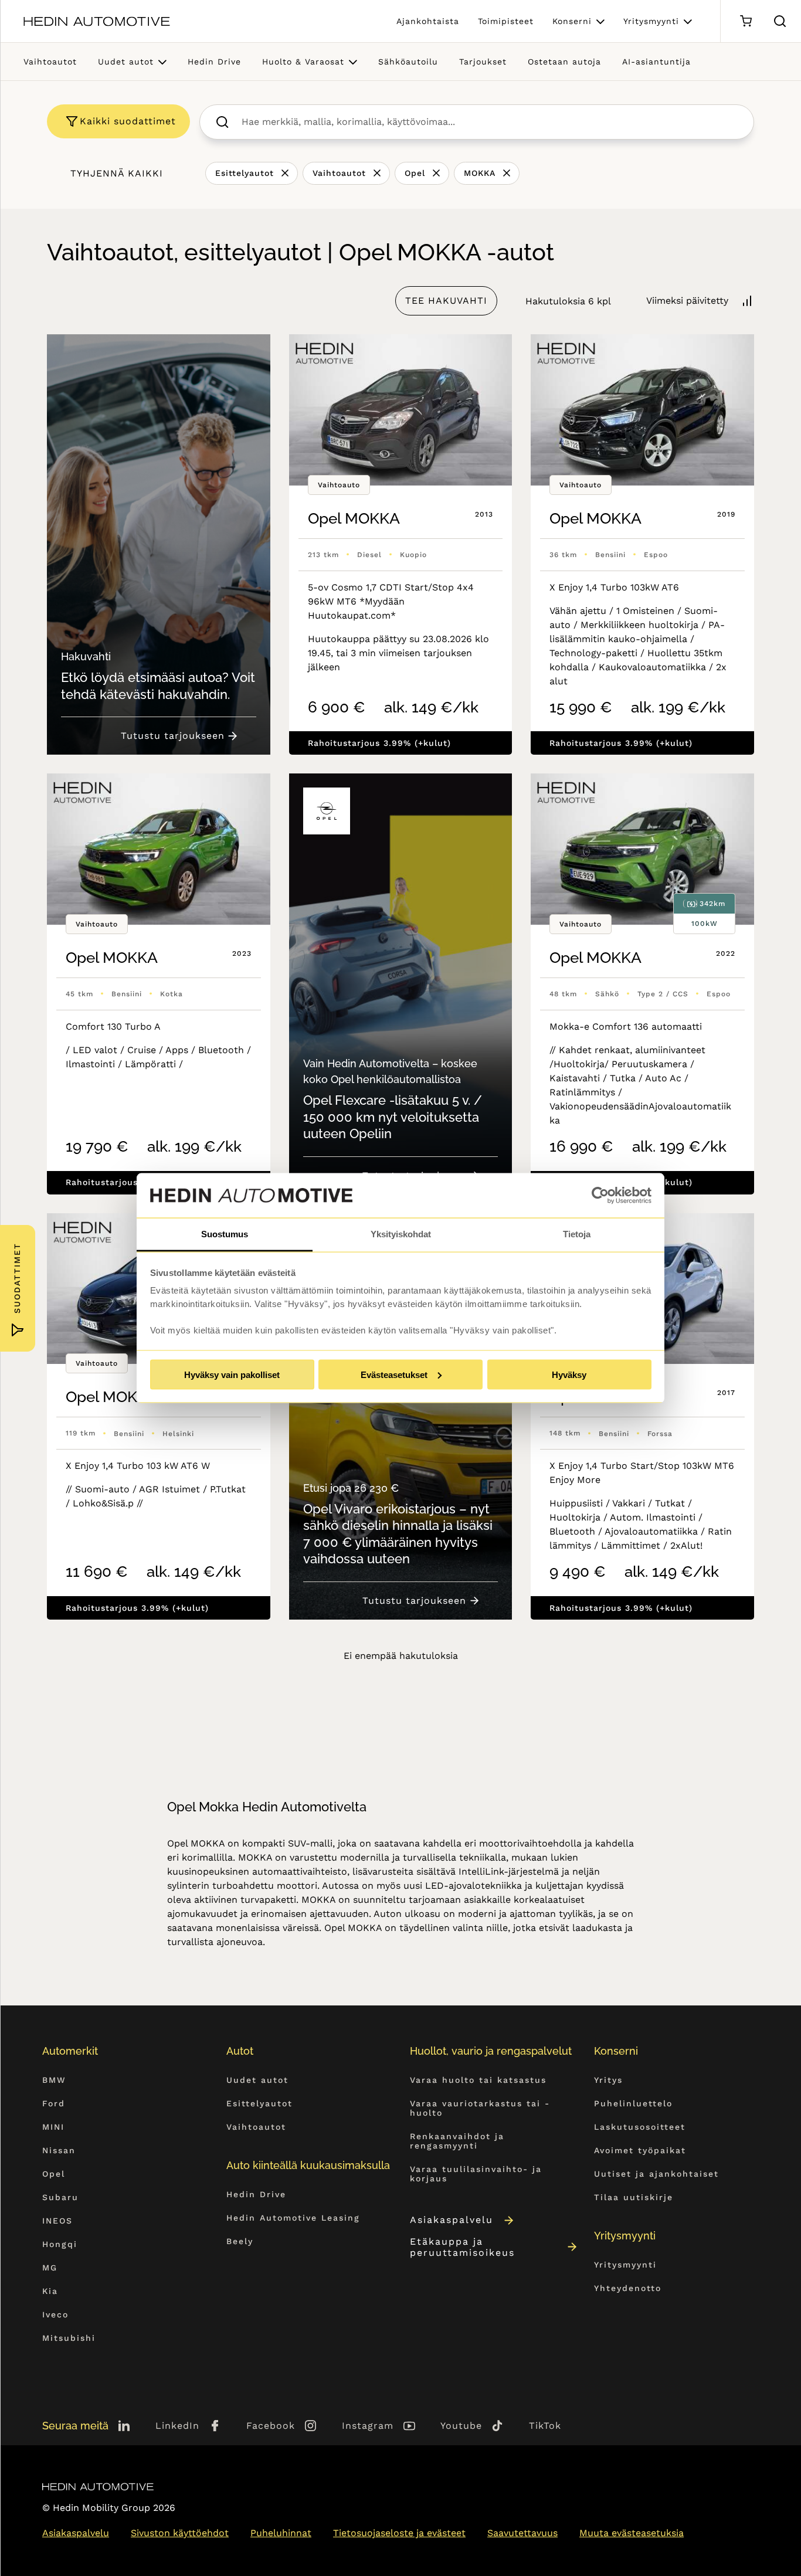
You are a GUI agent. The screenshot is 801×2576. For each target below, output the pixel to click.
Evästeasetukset (394, 1374)
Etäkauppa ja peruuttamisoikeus (462, 2247)
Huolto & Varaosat (303, 62)
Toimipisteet (506, 21)
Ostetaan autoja (564, 62)
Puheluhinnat (281, 2533)
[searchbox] (489, 122)
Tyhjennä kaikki (117, 173)
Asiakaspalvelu (452, 2220)
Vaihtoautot (50, 62)
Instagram (368, 2426)
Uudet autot (126, 62)
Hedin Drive (214, 62)
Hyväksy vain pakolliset (232, 1374)
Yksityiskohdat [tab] (401, 1234)
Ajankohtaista (428, 21)
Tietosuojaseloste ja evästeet (399, 2533)
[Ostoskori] (746, 21)
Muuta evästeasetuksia (632, 2533)
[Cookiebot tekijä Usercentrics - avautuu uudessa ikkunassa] (600, 1196)
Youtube (461, 2426)
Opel (415, 173)
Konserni (572, 21)
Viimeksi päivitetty (687, 301)
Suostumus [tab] (225, 1234)
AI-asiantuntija (656, 62)
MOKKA (480, 173)
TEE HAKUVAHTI (446, 301)
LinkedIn (177, 2426)
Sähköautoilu (408, 62)
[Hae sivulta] (780, 21)
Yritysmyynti (651, 21)
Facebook (271, 2426)
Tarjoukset (483, 62)
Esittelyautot (245, 173)
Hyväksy (569, 1374)
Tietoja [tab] (577, 1234)
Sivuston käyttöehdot (180, 2533)
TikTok (545, 2426)
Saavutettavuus (522, 2533)
